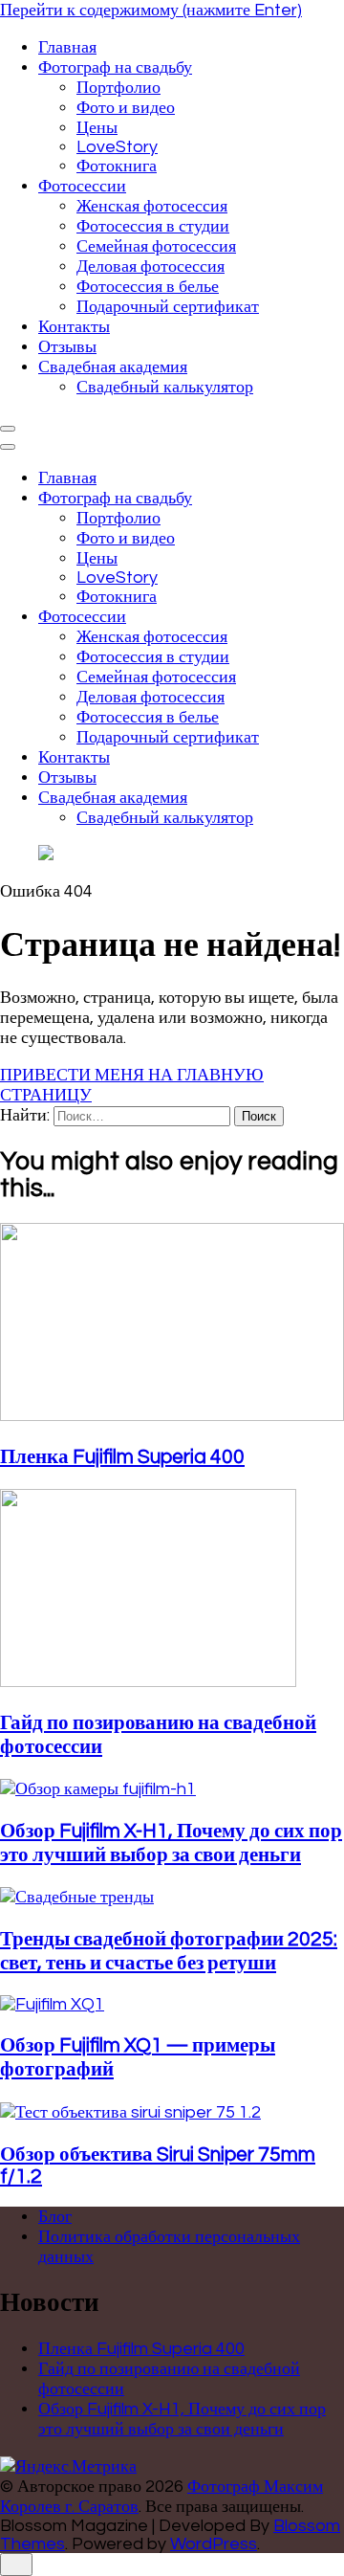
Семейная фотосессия (156, 246)
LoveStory (117, 147)
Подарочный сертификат (168, 307)
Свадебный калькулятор (165, 387)
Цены (97, 128)
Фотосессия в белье (148, 287)
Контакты (74, 327)
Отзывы (67, 347)
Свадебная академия (113, 367)
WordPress (214, 2544)
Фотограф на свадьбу (115, 67)
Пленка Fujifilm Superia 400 (122, 1457)
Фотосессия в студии (153, 226)
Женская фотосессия (152, 206)
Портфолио (118, 88)
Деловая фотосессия (150, 266)
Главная (67, 47)
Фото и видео (126, 108)
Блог (55, 2217)
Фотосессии (82, 186)
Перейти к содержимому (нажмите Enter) (151, 10)
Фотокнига (117, 166)
